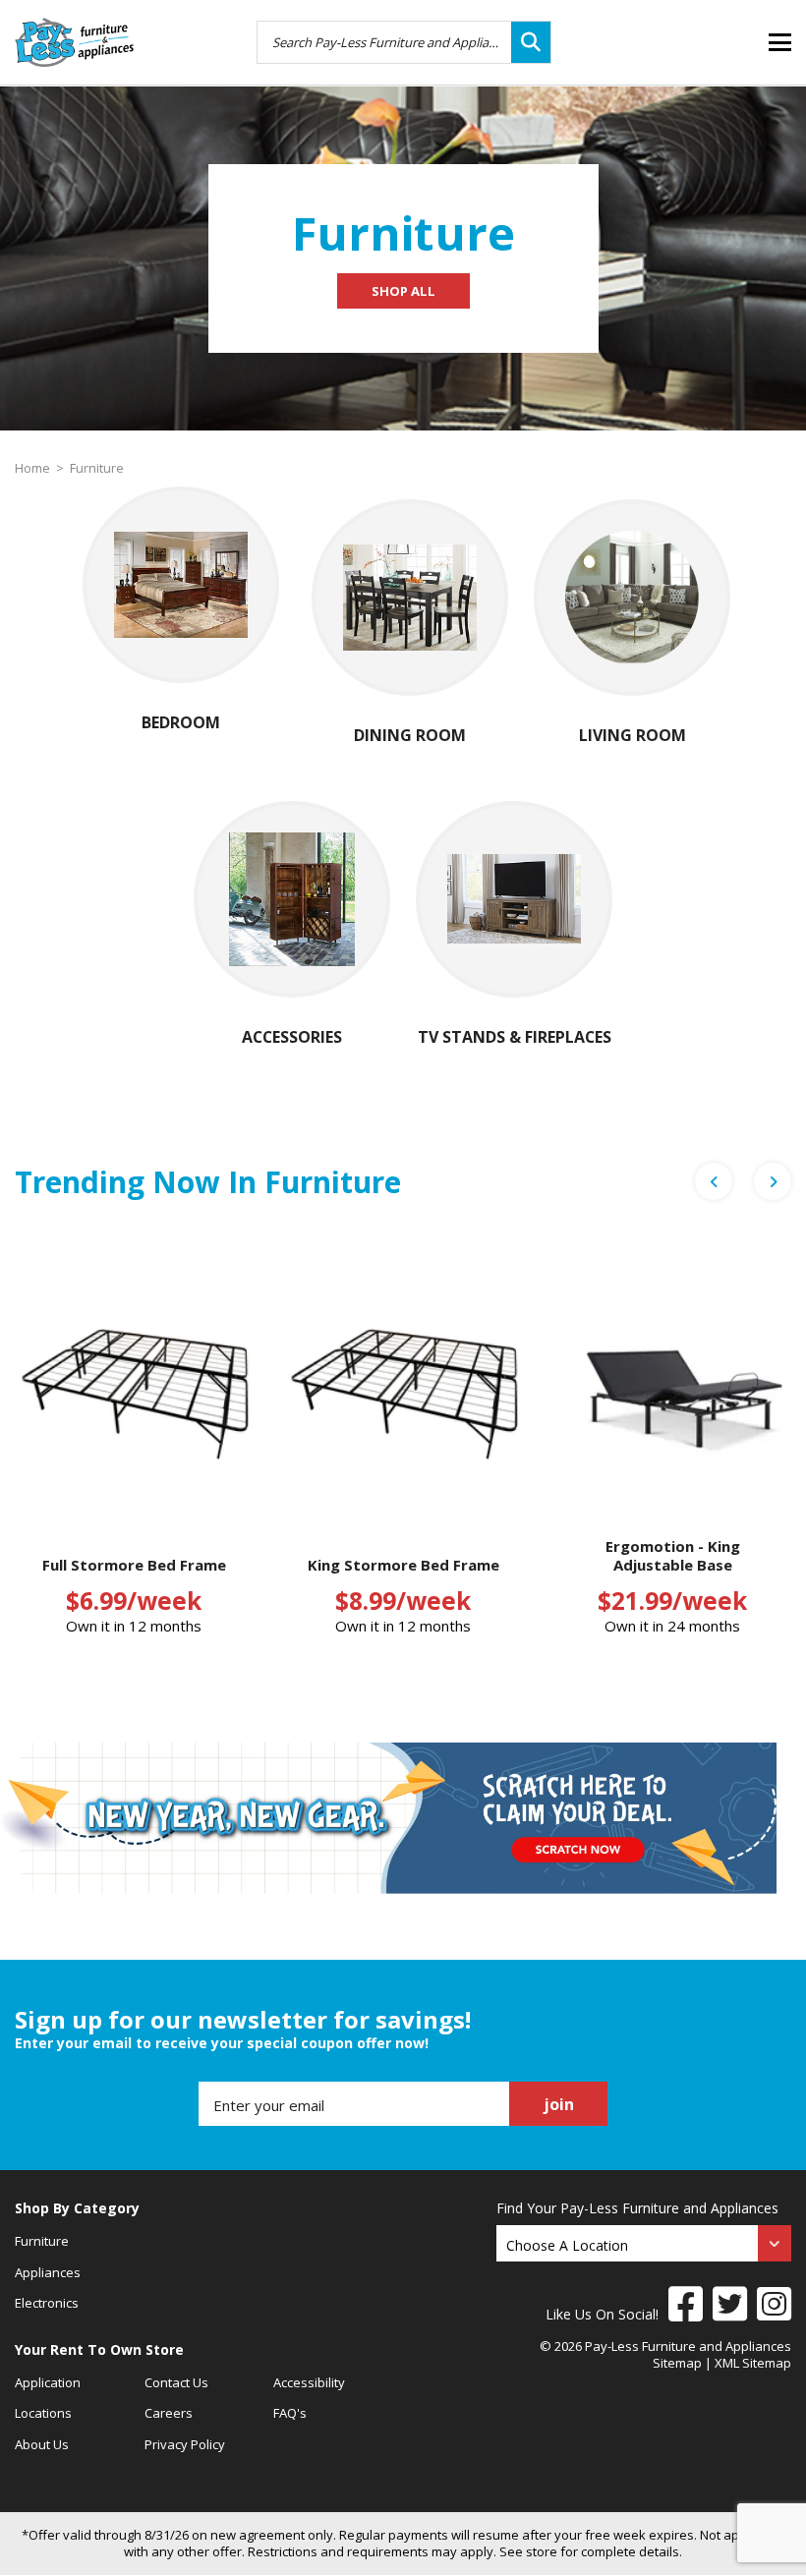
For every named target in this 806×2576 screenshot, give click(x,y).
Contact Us (176, 2382)
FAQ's (290, 2413)
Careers (169, 2413)
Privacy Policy (185, 2444)
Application (48, 2382)
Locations (43, 2413)
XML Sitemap (753, 2363)
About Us (42, 2444)
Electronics (47, 2303)
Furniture (97, 468)
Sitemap (677, 2363)
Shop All (403, 291)
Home (32, 468)
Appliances (48, 2272)
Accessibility (309, 2382)
